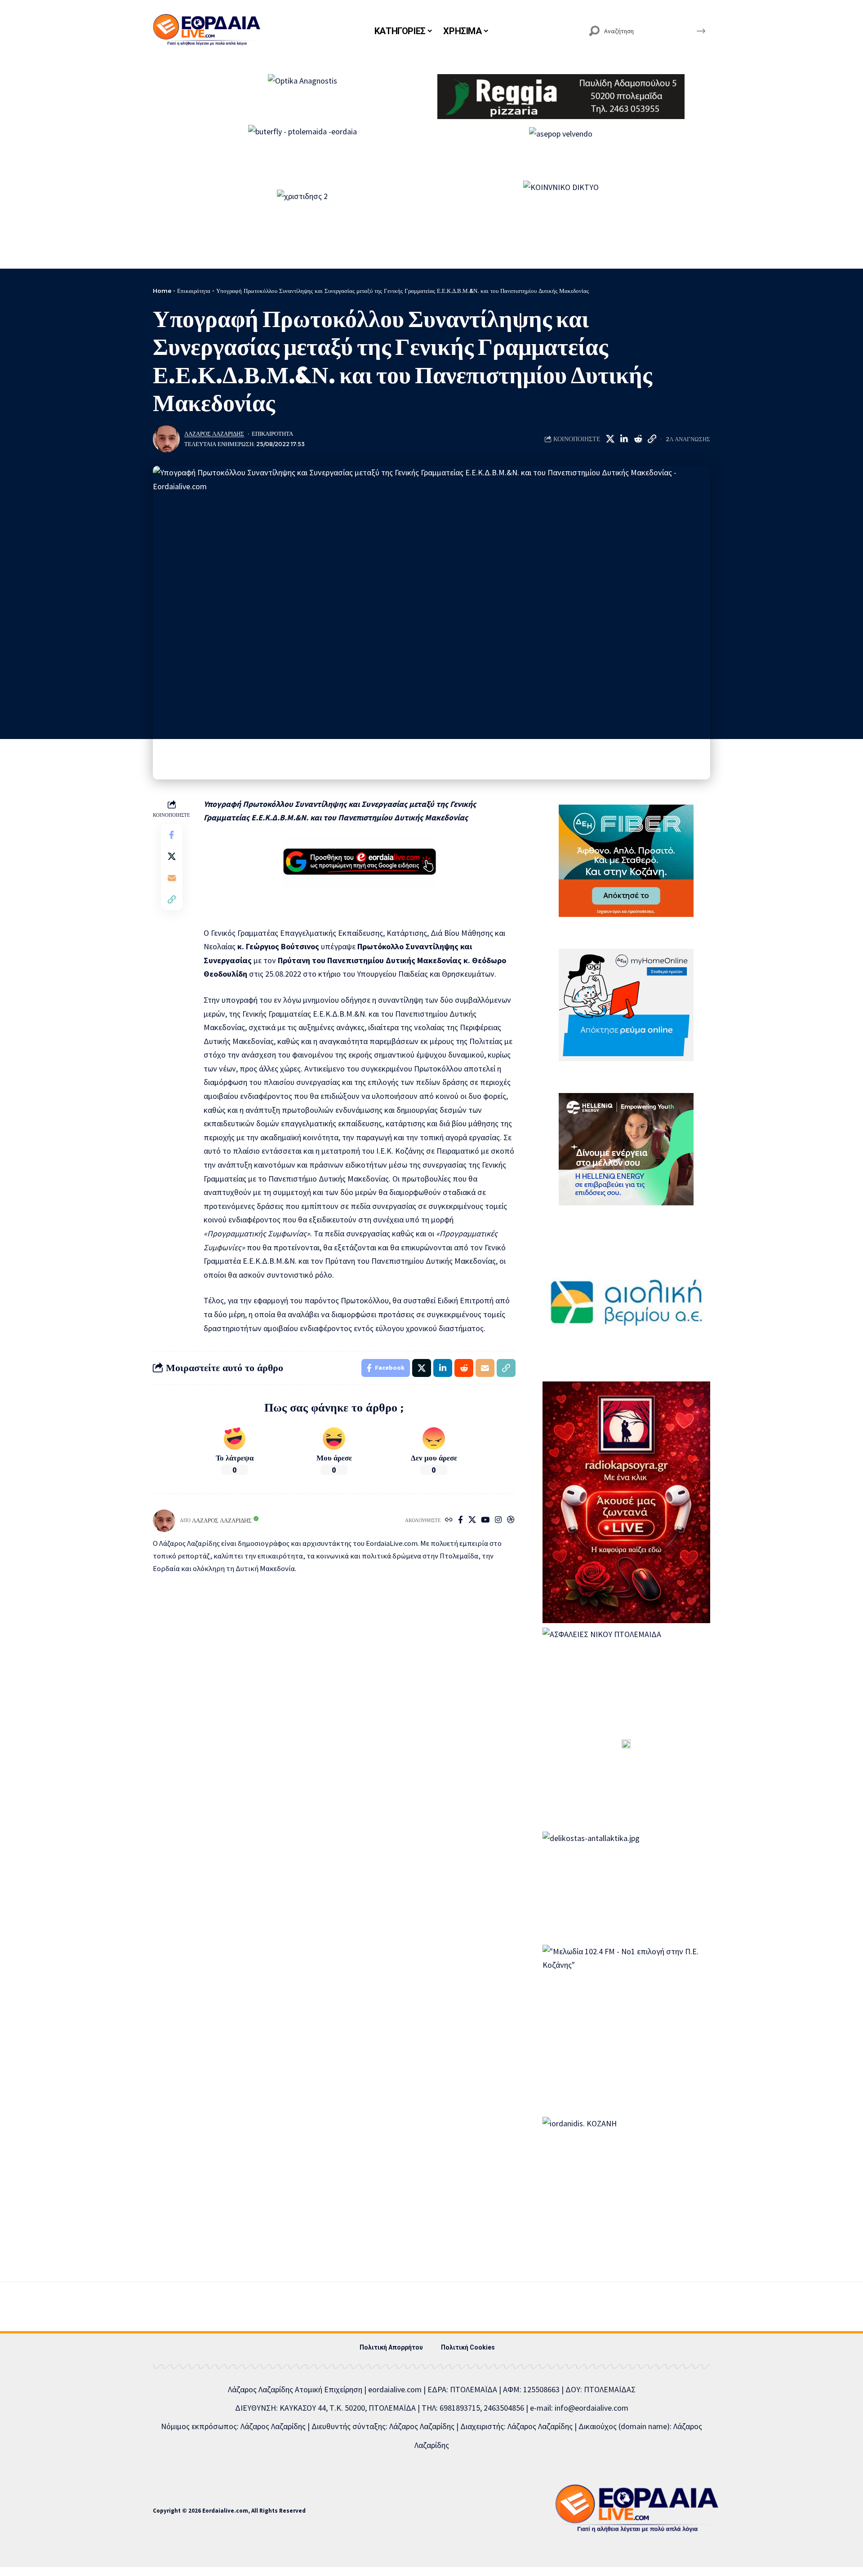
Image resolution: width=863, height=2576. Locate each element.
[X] (472, 1520)
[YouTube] (485, 1520)
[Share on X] (610, 439)
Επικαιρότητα (194, 291)
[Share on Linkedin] (624, 439)
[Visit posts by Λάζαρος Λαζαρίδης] (166, 439)
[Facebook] (460, 1520)
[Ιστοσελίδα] (449, 1520)
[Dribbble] (511, 1520)
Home (162, 291)
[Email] (172, 878)
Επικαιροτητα (272, 434)
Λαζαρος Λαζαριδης (214, 434)
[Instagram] (498, 1520)
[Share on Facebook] (172, 835)
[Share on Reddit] (638, 439)
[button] (652, 439)
